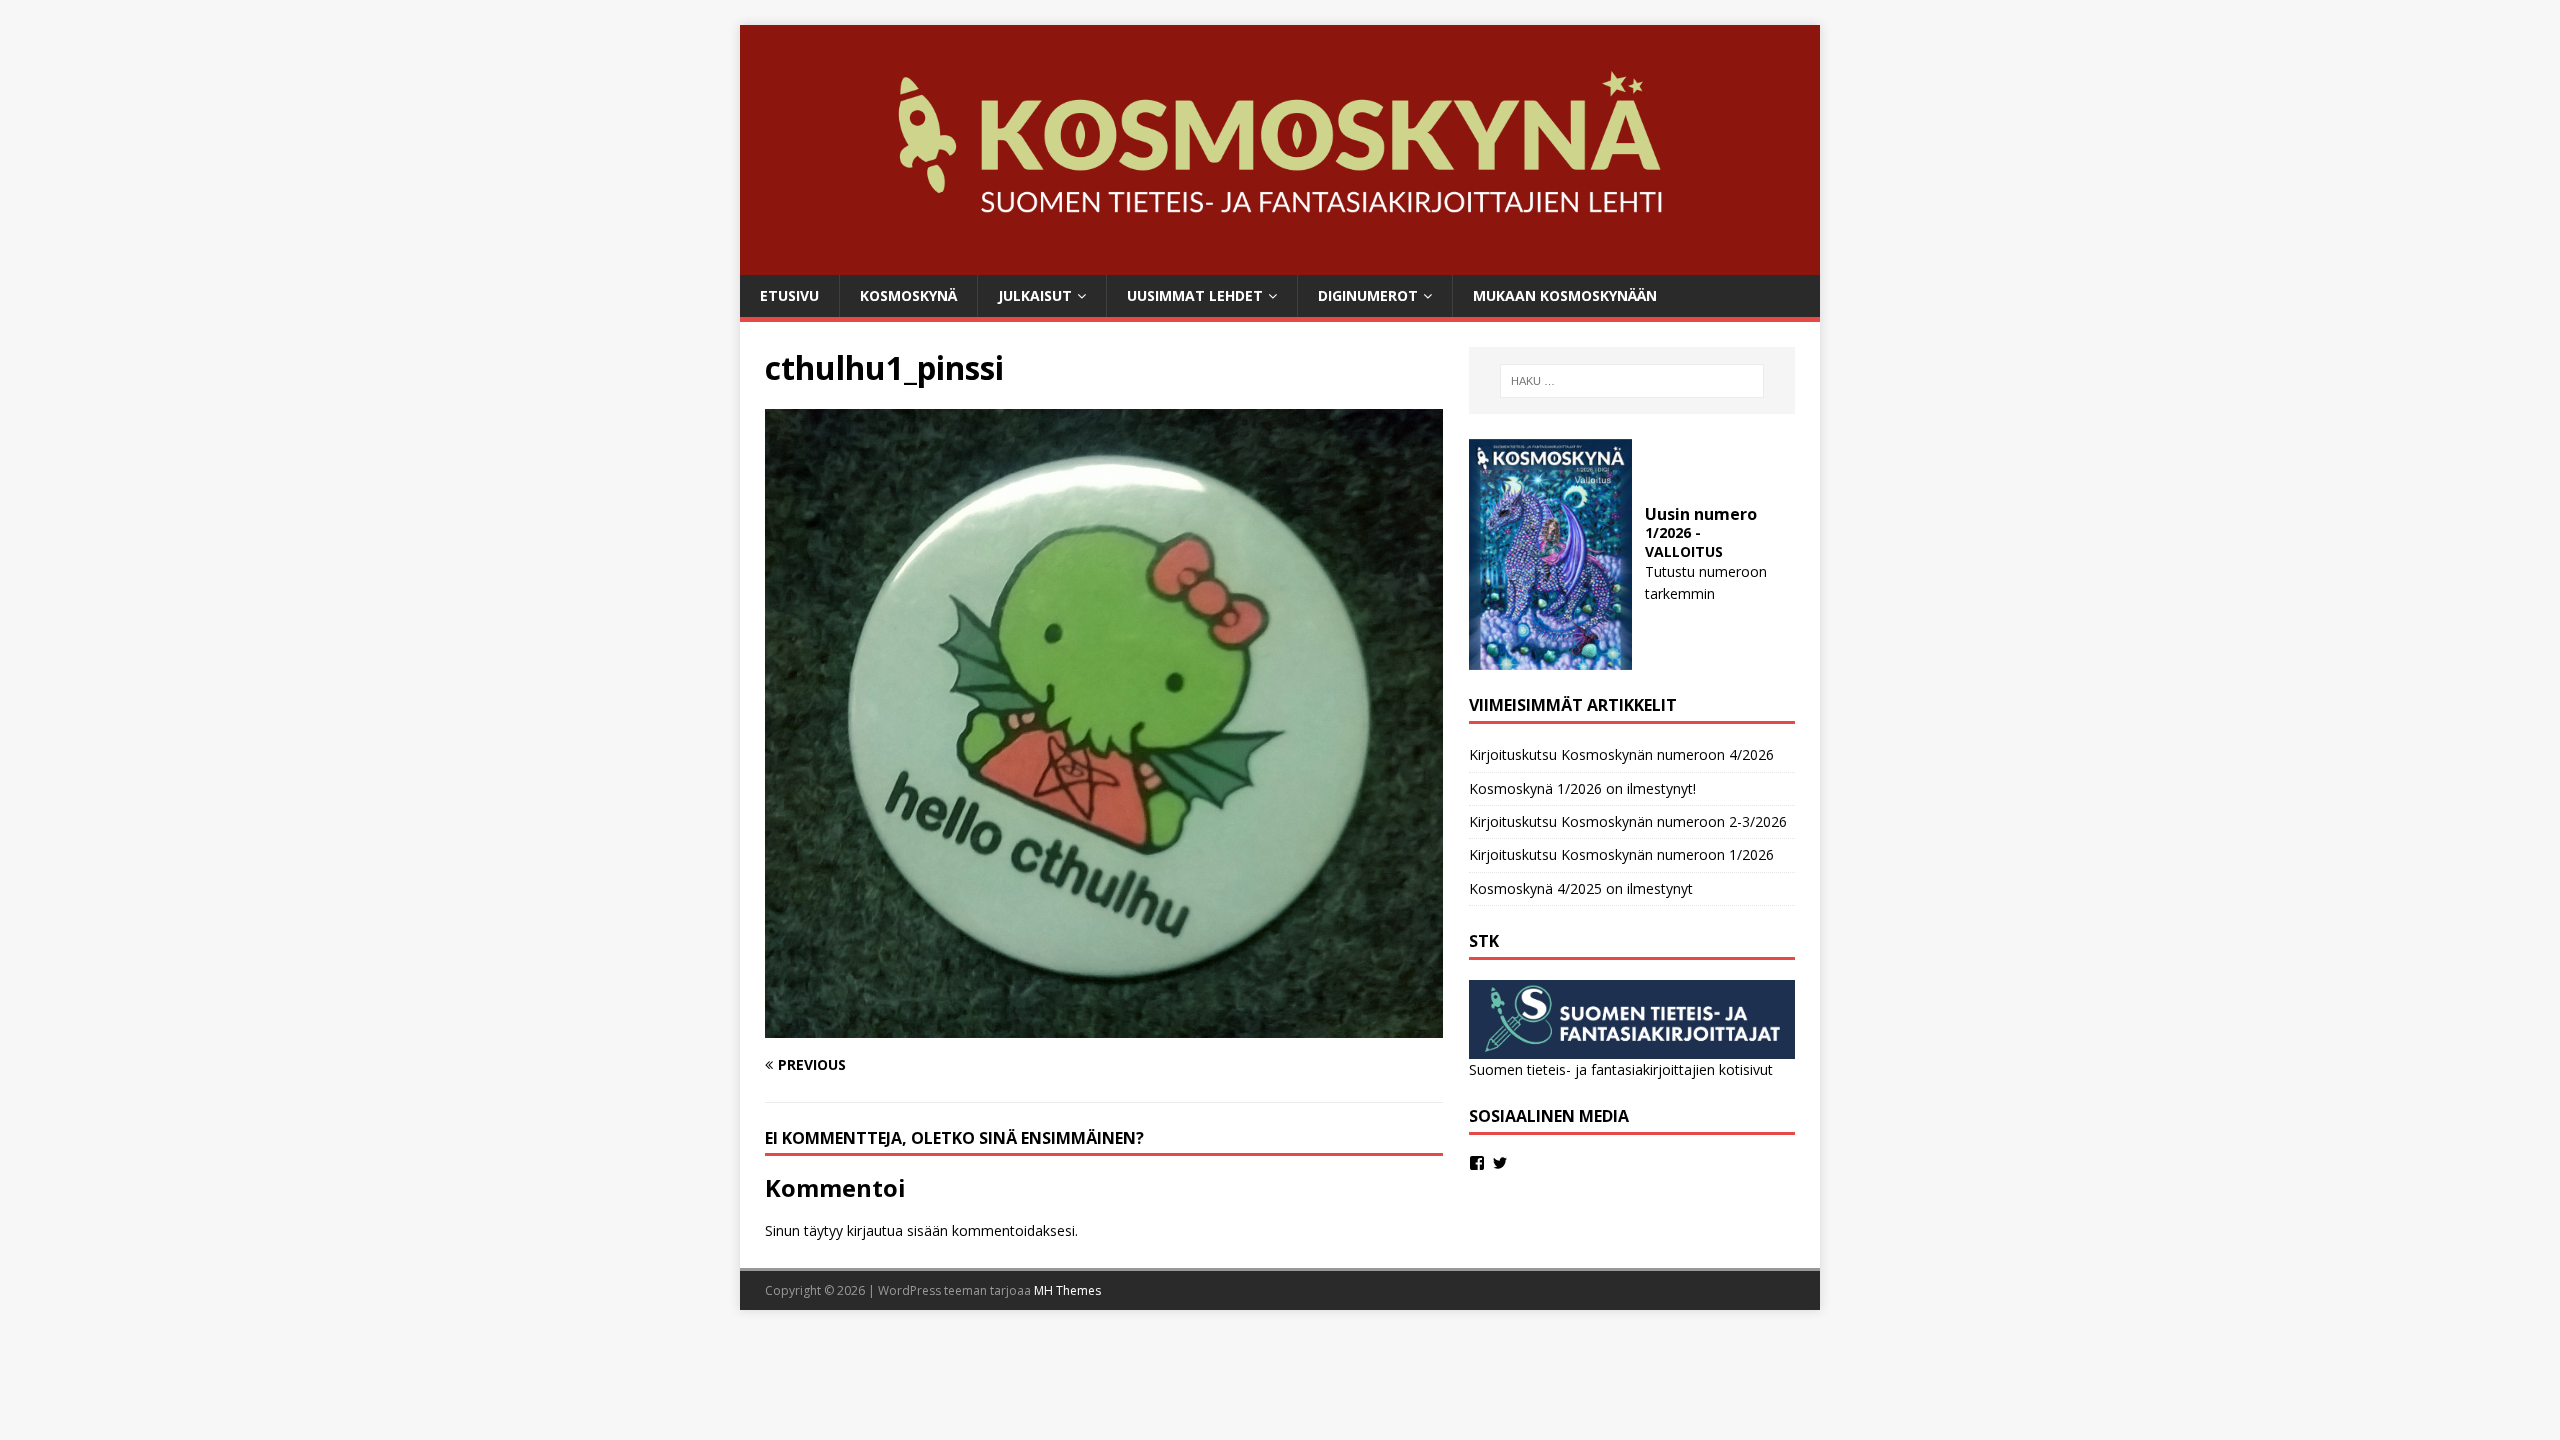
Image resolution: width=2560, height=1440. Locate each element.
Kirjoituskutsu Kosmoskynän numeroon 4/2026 (1621, 754)
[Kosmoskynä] (1280, 262)
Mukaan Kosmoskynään (1565, 295)
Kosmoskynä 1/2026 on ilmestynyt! (1582, 788)
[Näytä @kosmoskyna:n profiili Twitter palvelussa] (1500, 1163)
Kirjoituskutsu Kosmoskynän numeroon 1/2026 (1621, 854)
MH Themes (1067, 1290)
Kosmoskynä (908, 295)
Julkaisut (1035, 295)
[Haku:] (1632, 381)
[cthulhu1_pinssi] (1104, 1025)
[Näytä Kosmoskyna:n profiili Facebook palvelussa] (1477, 1163)
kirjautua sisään (897, 1230)
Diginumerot (1368, 295)
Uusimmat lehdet (1195, 295)
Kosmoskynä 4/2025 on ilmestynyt (1581, 888)
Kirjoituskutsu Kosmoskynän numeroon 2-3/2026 (1628, 821)
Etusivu (789, 295)
